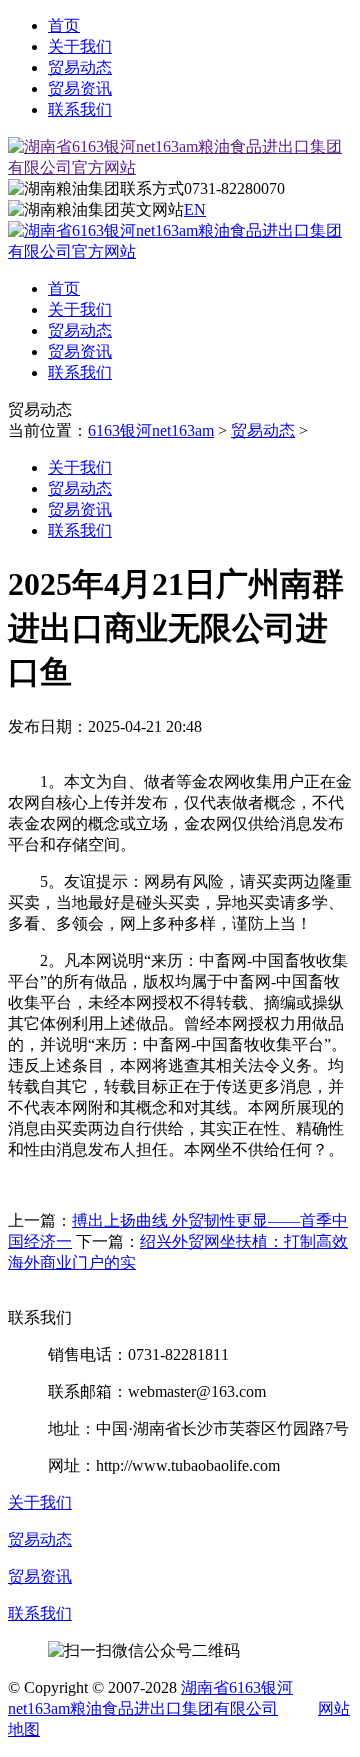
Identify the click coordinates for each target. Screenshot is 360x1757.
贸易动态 (80, 67)
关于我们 (80, 46)
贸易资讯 (80, 88)
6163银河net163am (151, 430)
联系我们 (80, 109)
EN (195, 209)
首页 (64, 25)
